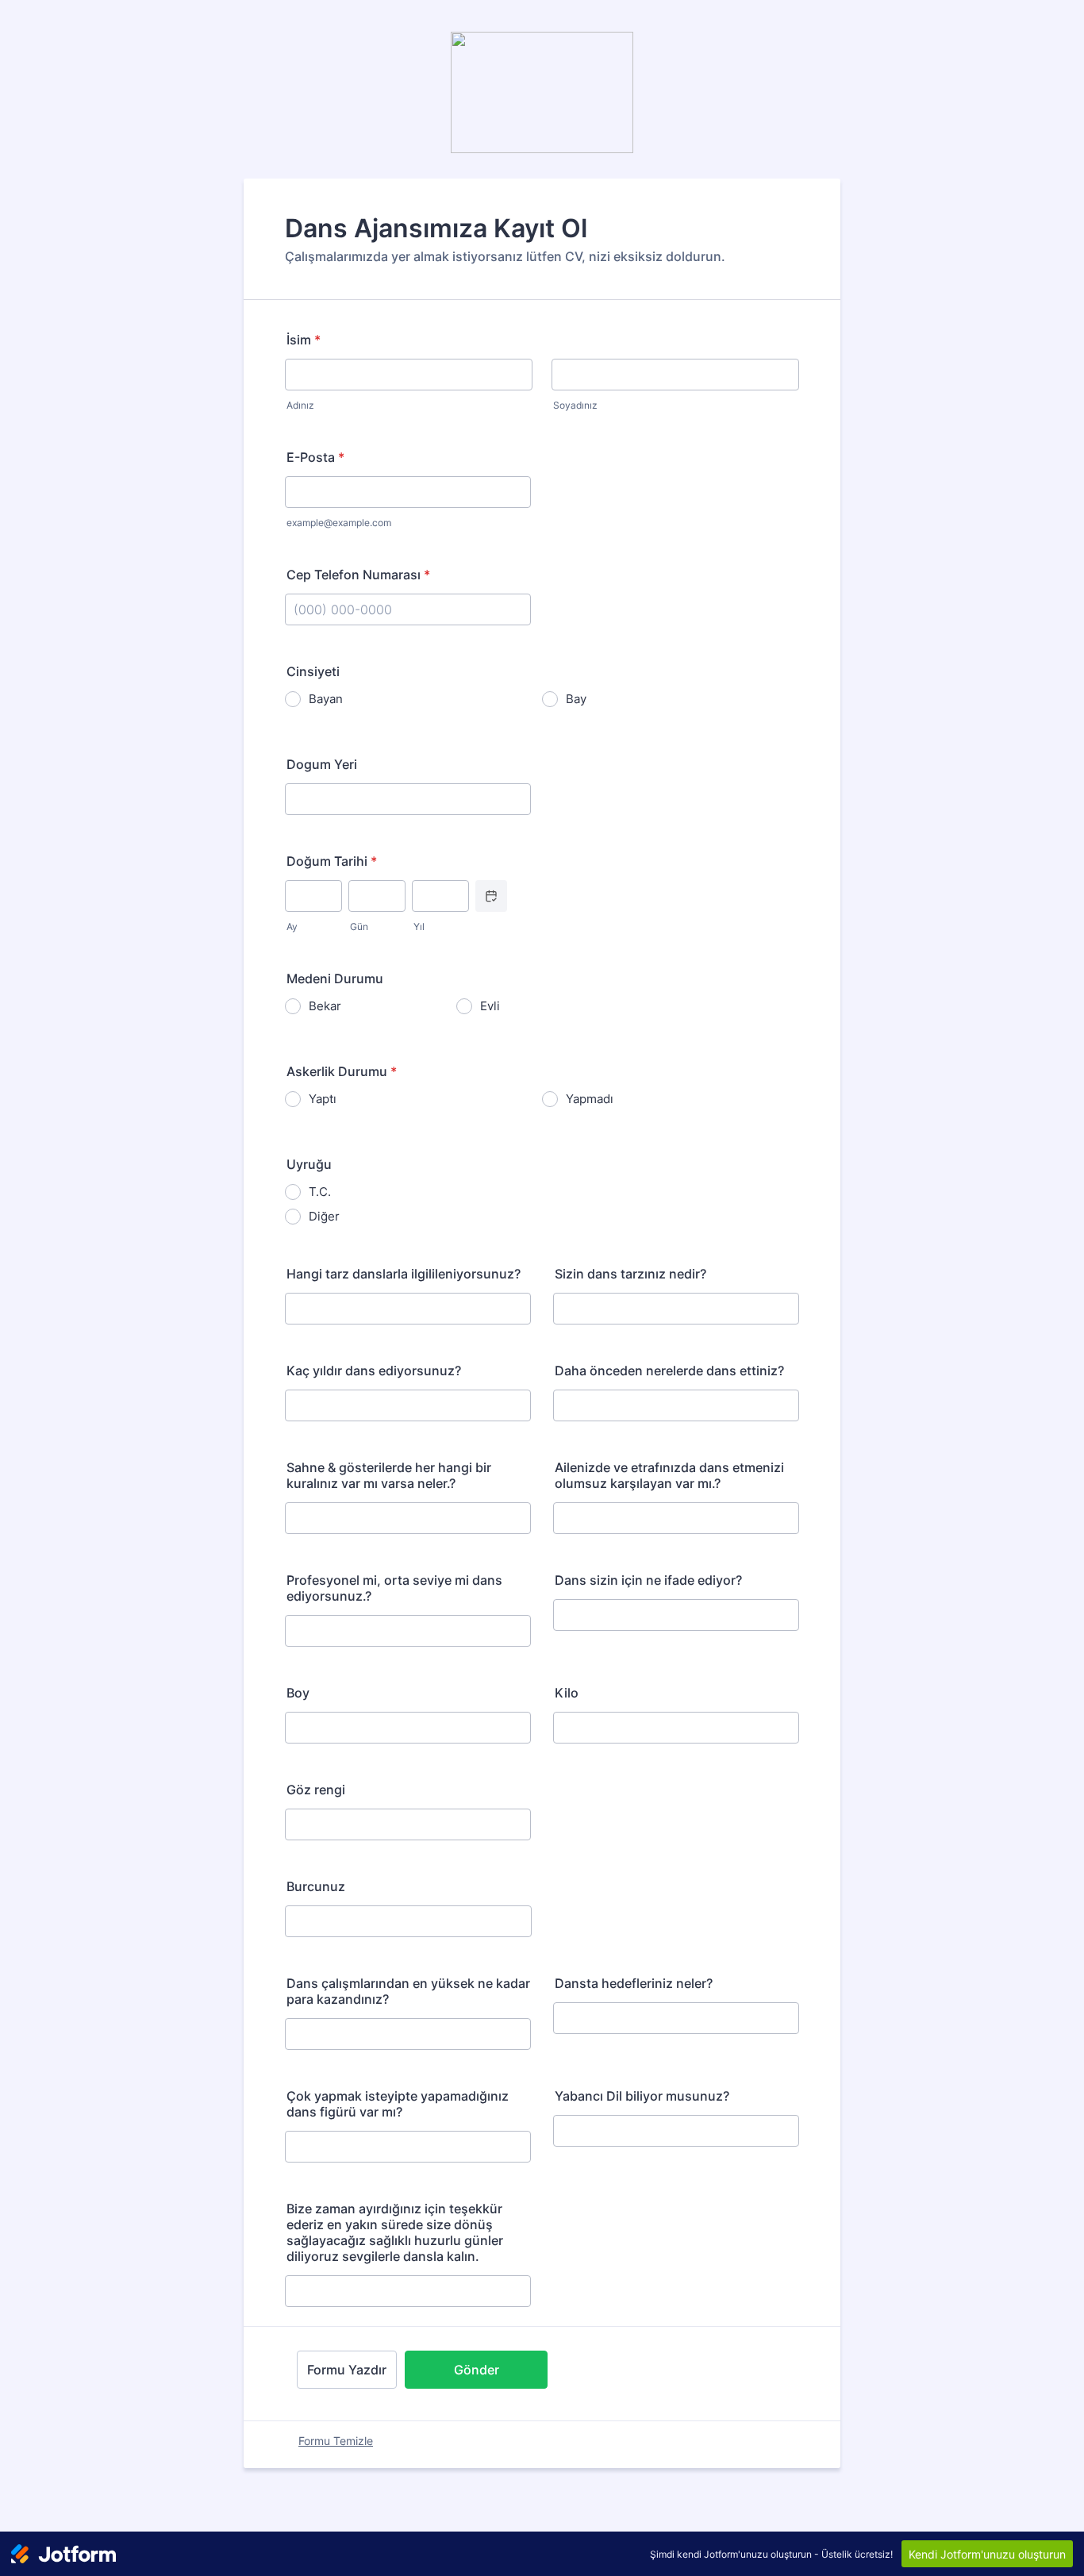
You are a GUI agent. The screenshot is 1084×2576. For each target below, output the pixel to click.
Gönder (477, 2370)
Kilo (567, 1693)
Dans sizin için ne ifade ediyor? (648, 1580)
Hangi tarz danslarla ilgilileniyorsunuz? (404, 1274)
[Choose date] (491, 896)
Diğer (324, 1216)
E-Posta (315, 457)
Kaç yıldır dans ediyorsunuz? (374, 1371)
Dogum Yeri (322, 764)
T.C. (320, 1192)
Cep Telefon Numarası (358, 575)
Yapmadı (590, 1099)
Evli (490, 1006)
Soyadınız (575, 405)
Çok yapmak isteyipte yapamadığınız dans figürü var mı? (398, 2104)
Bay (576, 699)
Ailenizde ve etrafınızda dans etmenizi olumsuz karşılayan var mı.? (669, 1475)
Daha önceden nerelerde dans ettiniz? (669, 1371)
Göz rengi (316, 1790)
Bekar (325, 1006)
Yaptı (323, 1099)
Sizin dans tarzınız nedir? (630, 1274)
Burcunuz (316, 1886)
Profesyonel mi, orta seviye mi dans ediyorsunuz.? (394, 1588)
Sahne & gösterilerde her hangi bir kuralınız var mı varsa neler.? (389, 1475)
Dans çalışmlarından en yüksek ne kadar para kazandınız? (408, 1991)
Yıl (419, 927)
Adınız (300, 405)
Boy (298, 1693)
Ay (292, 927)
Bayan (326, 699)
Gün (359, 927)
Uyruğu (309, 1164)
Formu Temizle (336, 2441)
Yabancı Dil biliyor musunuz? (642, 2096)
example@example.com (339, 523)
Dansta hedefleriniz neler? (634, 1983)
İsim (304, 340)
